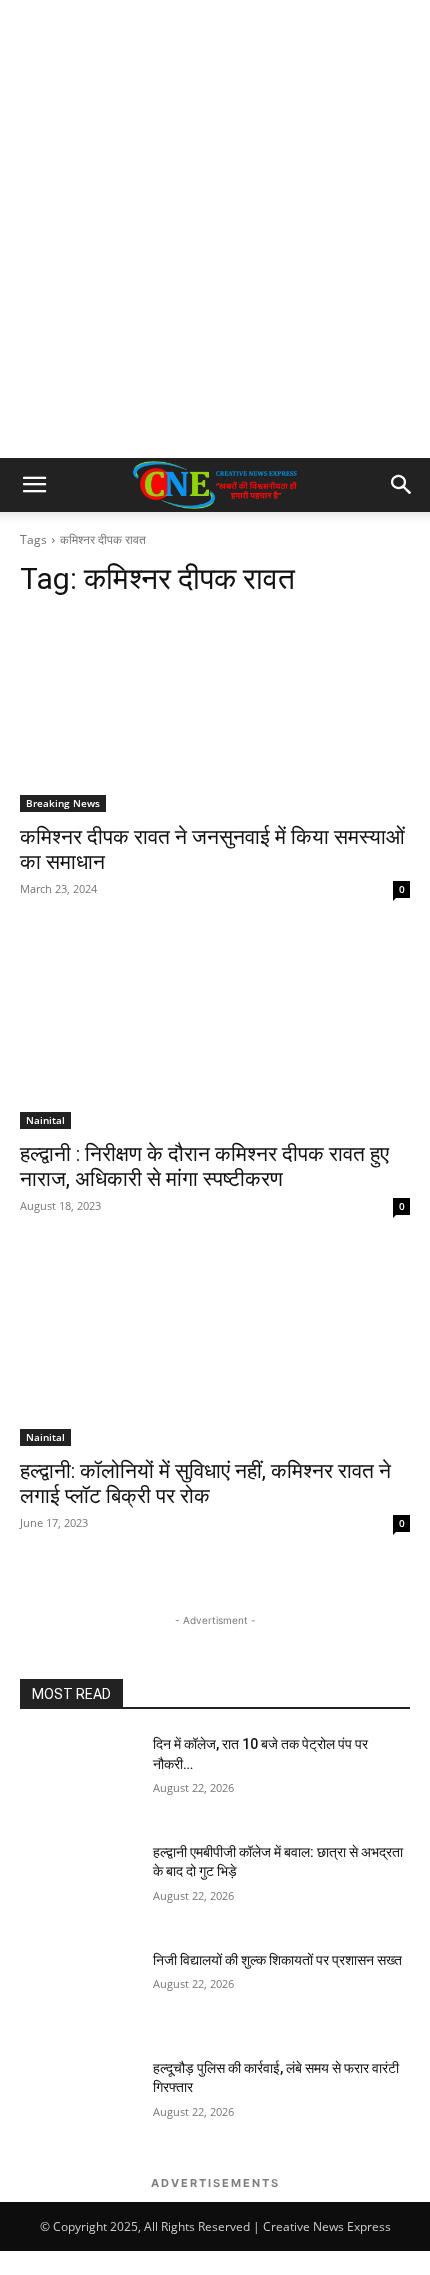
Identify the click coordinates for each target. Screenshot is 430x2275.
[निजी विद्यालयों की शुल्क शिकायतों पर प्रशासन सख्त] (78, 1992)
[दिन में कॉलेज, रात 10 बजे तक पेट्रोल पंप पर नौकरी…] (78, 1776)
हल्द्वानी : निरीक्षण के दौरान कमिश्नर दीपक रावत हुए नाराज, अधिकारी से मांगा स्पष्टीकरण (204, 1166)
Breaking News (63, 803)
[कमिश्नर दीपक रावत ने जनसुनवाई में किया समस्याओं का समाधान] (215, 714)
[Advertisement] (215, 233)
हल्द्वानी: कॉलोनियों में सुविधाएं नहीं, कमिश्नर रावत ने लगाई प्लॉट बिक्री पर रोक (205, 1483)
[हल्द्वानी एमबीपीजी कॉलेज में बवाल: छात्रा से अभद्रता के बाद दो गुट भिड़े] (78, 1884)
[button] (34, 485)
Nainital (45, 1120)
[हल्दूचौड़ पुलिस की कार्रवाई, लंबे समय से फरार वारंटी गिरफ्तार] (78, 2100)
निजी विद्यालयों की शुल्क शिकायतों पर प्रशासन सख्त (277, 1960)
